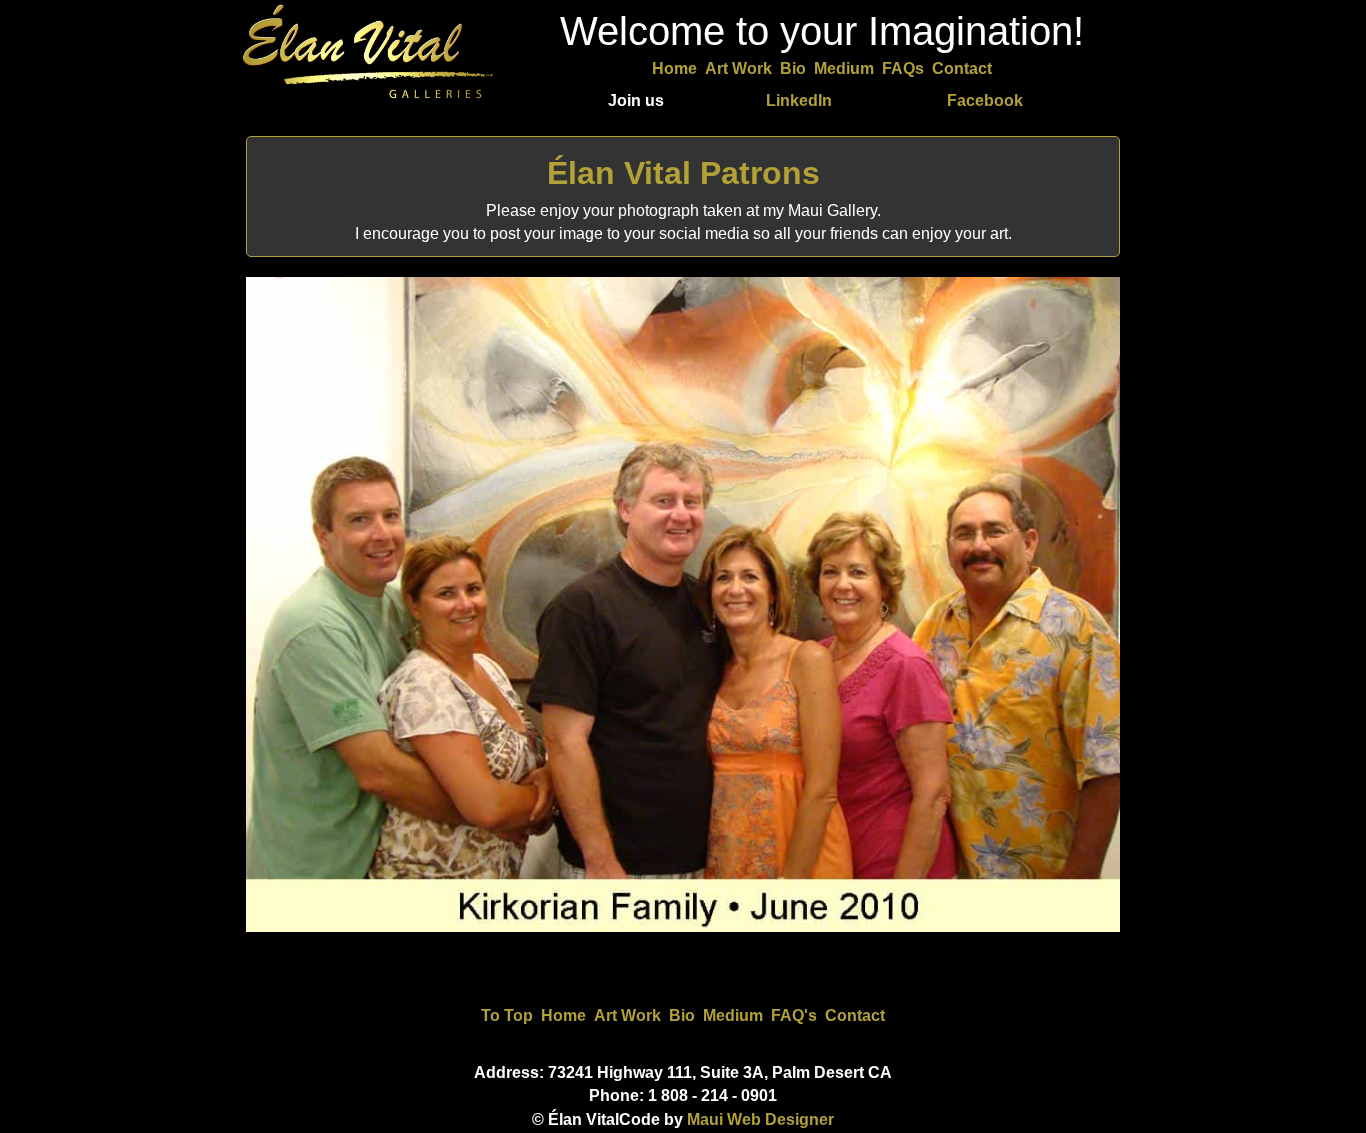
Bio (793, 68)
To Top (507, 1015)
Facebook (985, 100)
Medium (844, 68)
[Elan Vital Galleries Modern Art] (367, 99)
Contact (962, 68)
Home (674, 68)
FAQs (903, 68)
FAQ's (794, 1015)
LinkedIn (799, 100)
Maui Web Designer (760, 1119)
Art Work (738, 68)
